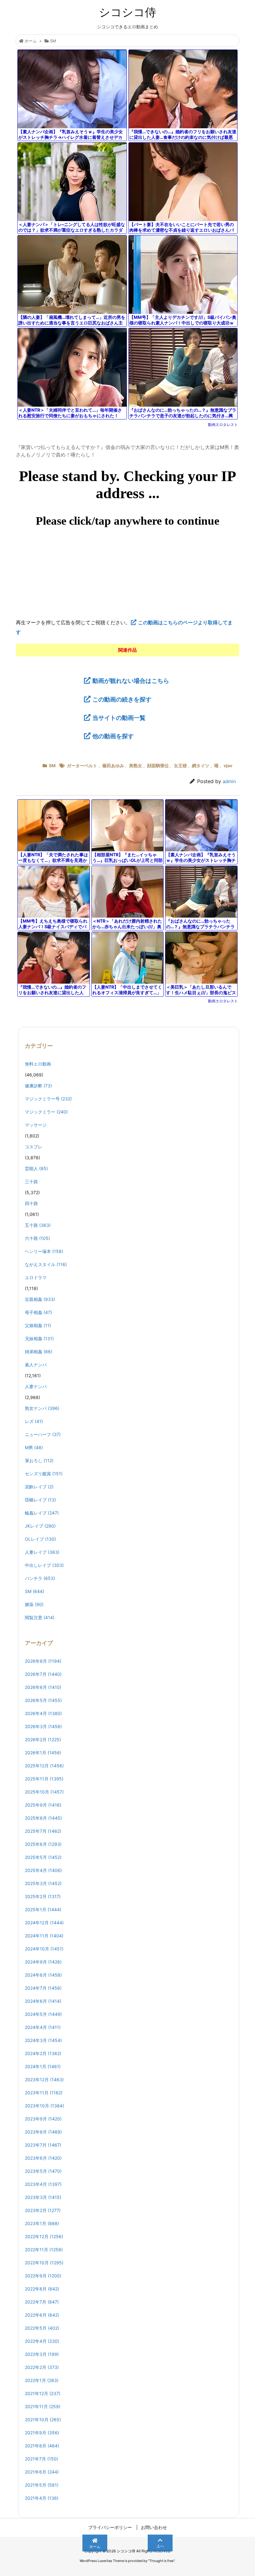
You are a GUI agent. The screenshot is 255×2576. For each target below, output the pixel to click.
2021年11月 (43, 2406)
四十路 (31, 1203)
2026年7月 (43, 1674)
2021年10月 (43, 2420)
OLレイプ (40, 1539)
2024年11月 (44, 1936)
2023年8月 (43, 2132)
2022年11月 (44, 2250)
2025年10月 (44, 1792)
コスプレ (34, 1147)
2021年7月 (42, 2459)
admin (229, 781)
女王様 (180, 766)
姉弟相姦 (39, 1352)
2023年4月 (43, 2184)
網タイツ (201, 766)
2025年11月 (44, 1779)
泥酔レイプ (39, 1487)
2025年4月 (43, 1870)
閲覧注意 (40, 1617)
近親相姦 (40, 1299)
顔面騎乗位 (158, 766)
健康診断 (38, 1086)
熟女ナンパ (42, 1408)
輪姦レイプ (42, 1513)
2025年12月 (44, 1766)
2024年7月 (43, 1988)
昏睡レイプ (40, 1500)
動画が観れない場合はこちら (131, 681)
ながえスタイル (46, 1264)
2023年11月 (44, 2093)
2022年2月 (42, 2367)
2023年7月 (43, 2145)
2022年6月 (42, 2315)
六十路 (37, 1238)
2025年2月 (43, 1896)
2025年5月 (43, 1857)
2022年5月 (42, 2328)
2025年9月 (43, 1805)
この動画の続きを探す (122, 699)
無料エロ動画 (38, 1064)
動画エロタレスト (223, 425)
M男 (34, 1447)
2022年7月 (42, 2302)
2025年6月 (43, 1844)
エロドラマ (36, 1277)
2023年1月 (42, 2223)
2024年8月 (43, 1975)
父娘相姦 (38, 1325)
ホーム (31, 41)
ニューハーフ (43, 1434)
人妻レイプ (42, 1552)
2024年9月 (43, 1962)
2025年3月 (43, 1883)
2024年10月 (44, 1949)
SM (53, 41)
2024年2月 (43, 2053)
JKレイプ (40, 1526)
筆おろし (39, 1461)
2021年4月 (42, 2498)
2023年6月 (43, 2158)
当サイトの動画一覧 (119, 718)
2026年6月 (43, 1687)
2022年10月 (44, 2263)
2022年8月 (42, 2289)
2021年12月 (43, 2393)
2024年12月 (44, 1923)
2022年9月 (43, 2276)
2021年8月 (42, 2446)
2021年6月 (42, 2472)
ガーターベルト (82, 766)
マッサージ (36, 1125)
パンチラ (40, 1578)
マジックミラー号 (48, 1099)
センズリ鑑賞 (44, 1474)
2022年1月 (42, 2380)
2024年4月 (43, 2027)
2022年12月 (44, 2236)
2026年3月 (43, 1726)
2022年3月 (42, 2354)
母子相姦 (38, 1312)
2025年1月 (43, 1910)
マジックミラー (46, 1112)
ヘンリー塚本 (44, 1251)
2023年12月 (44, 2080)
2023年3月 (43, 2197)
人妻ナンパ (36, 1386)
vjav (228, 766)
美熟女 (136, 766)
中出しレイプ (44, 1565)
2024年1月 (43, 2066)
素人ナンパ (36, 1365)
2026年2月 (43, 1739)
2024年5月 (43, 2014)
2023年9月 (43, 2119)
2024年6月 (43, 2001)
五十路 (38, 1225)
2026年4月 (43, 1713)
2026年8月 (43, 1661)
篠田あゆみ (113, 766)
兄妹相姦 (39, 1338)
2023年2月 (43, 2210)
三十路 (31, 1182)
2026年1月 (43, 1753)
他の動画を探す (113, 736)
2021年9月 (42, 2433)
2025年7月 (43, 1831)
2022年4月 (42, 2341)
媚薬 (34, 1604)
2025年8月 (43, 1818)
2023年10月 (44, 2106)
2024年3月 (43, 2040)
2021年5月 (42, 2485)
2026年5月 (43, 1700)
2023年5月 (43, 2171)
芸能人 (36, 1168)
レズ (34, 1421)
